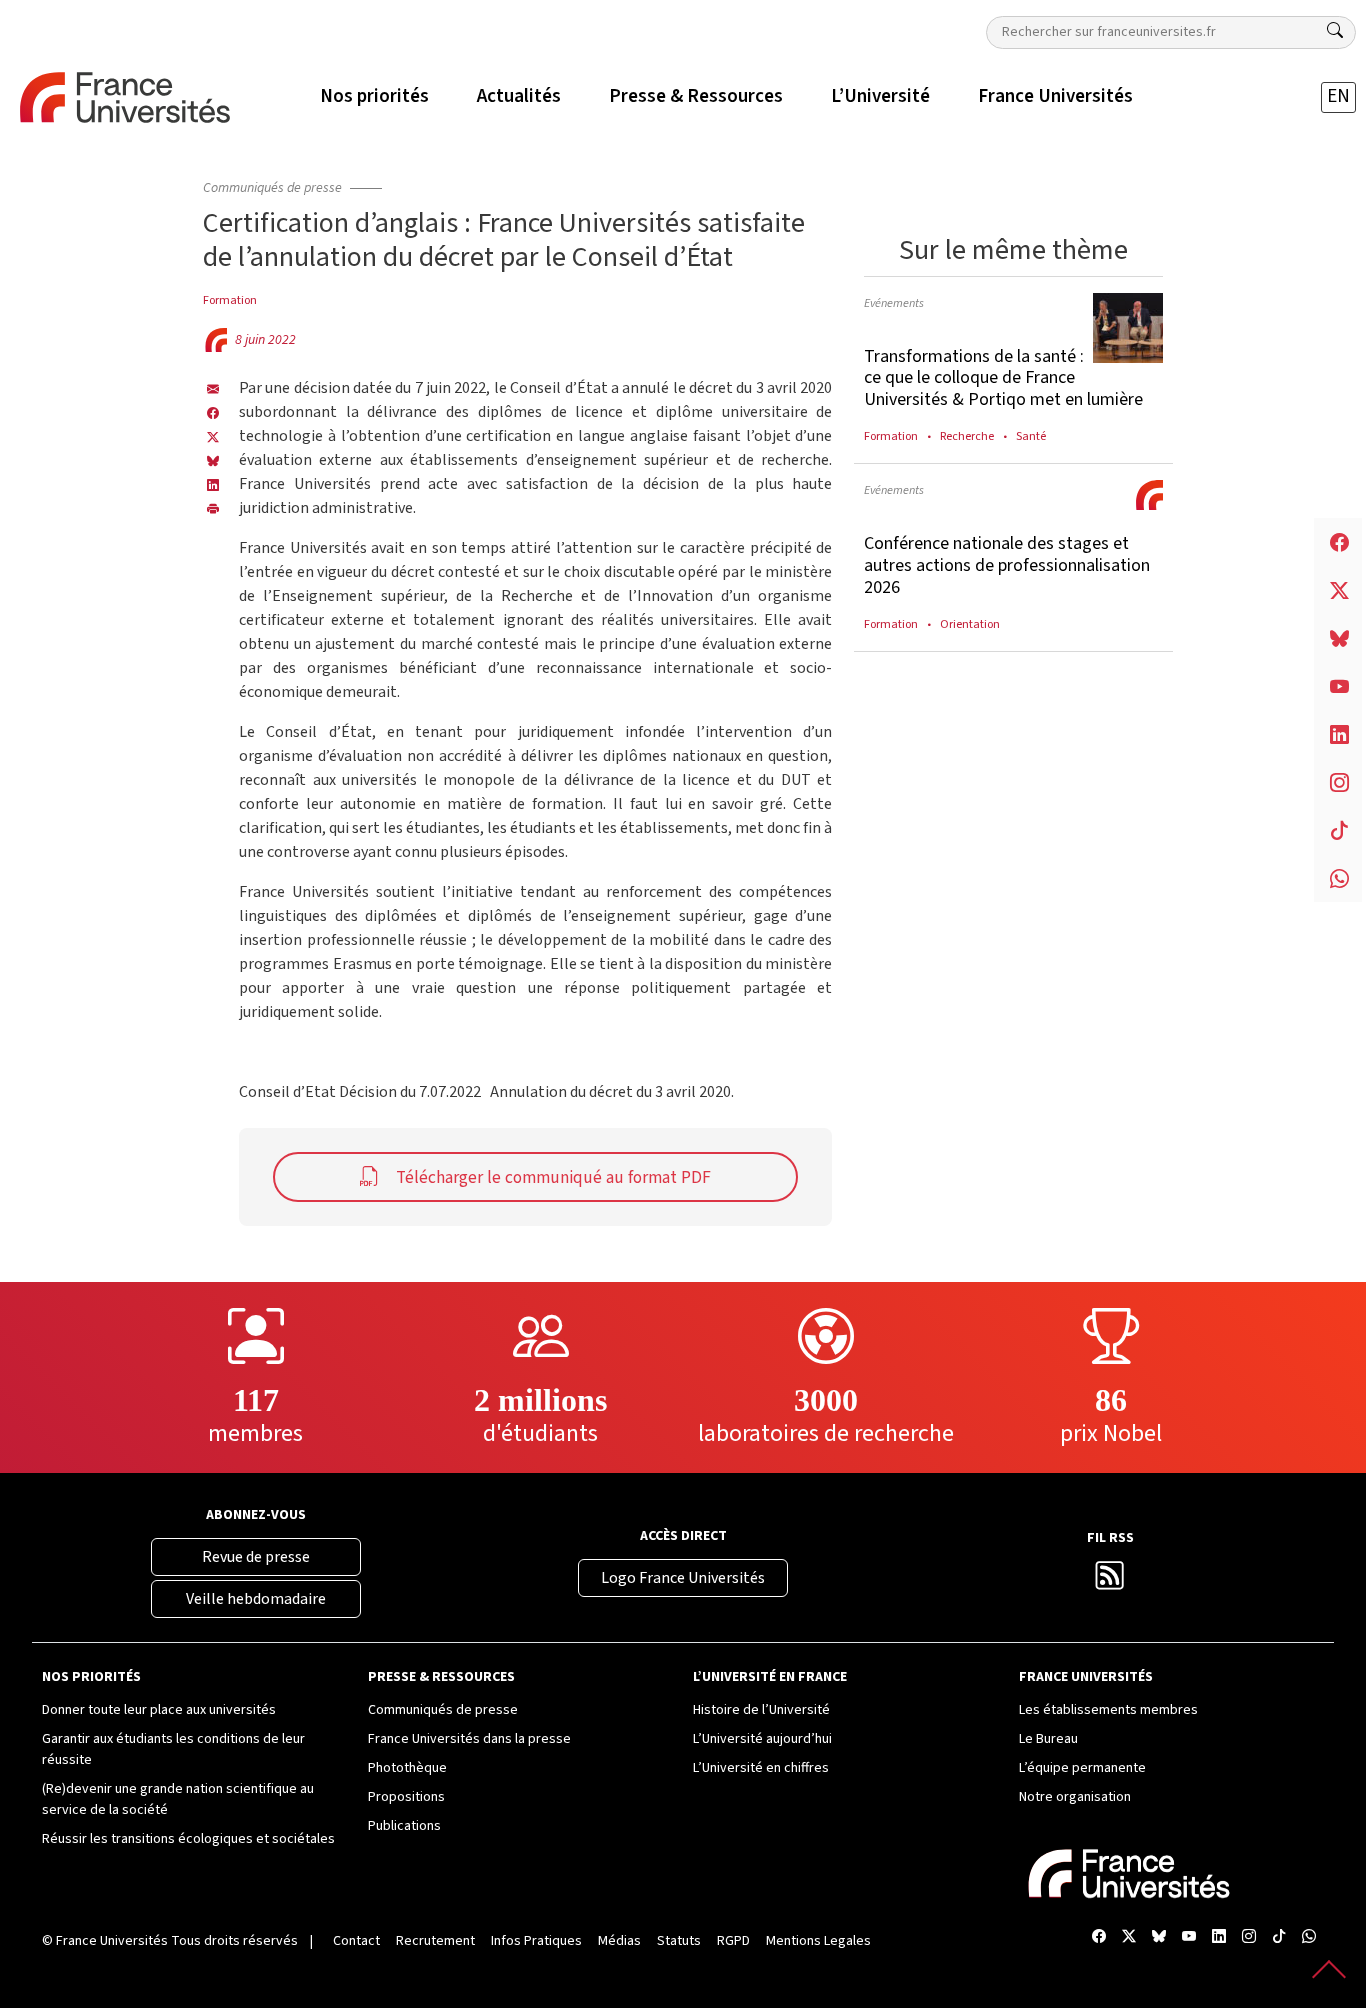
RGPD (733, 1941)
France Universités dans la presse (469, 1739)
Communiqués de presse (272, 188)
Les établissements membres (1108, 1710)
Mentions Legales (818, 1941)
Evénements (894, 303)
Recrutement (435, 1941)
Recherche (967, 436)
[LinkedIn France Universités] (213, 484)
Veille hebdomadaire (256, 1599)
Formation (230, 300)
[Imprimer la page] (213, 508)
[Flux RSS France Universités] (1110, 1582)
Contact (356, 1941)
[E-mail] (213, 388)
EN (1338, 96)
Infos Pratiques (536, 1941)
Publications (404, 1826)
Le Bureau (1048, 1739)
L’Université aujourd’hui (762, 1739)
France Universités (112, 1941)
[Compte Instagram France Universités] (1249, 1937)
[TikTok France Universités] (1279, 1937)
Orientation (970, 624)
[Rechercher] (1335, 31)
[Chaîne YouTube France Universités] (1189, 1937)
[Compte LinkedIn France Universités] (1219, 1937)
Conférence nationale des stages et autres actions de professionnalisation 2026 (1007, 565)
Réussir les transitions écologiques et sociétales (188, 1839)
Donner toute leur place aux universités (159, 1710)
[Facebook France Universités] (213, 412)
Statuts (679, 1941)
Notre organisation (1075, 1797)
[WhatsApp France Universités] (1309, 1937)
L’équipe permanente (1082, 1768)
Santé (1031, 436)
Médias (619, 1941)
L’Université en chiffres (761, 1768)
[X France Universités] (213, 436)
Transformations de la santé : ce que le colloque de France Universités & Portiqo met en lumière (1003, 378)
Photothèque (407, 1768)
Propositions (406, 1797)
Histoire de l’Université (761, 1710)
